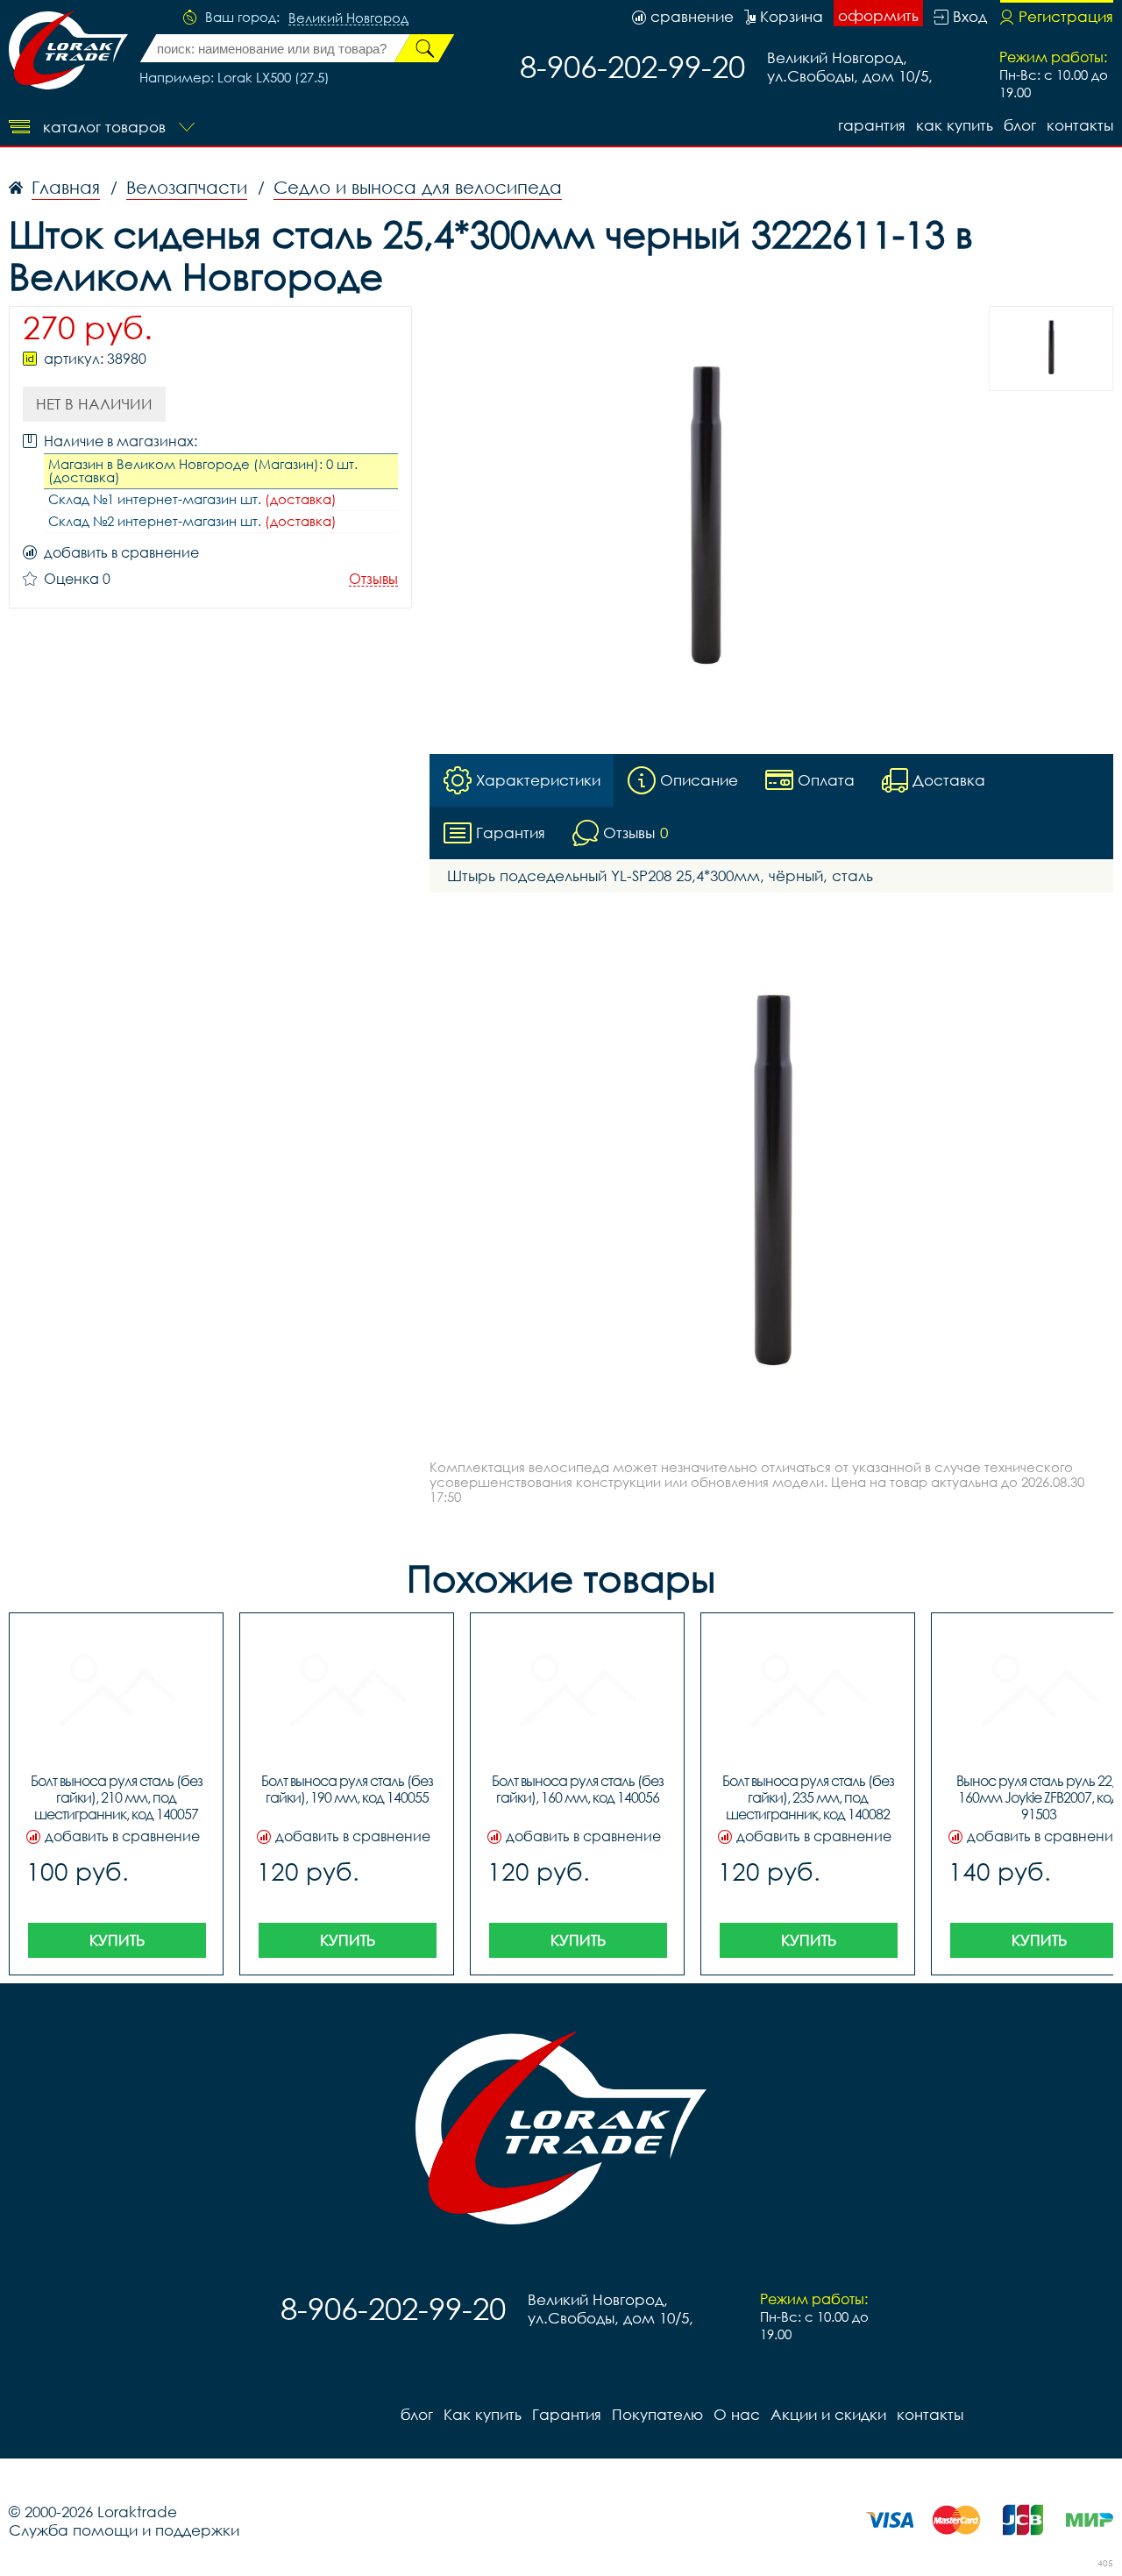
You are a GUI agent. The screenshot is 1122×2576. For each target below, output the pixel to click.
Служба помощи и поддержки (124, 2530)
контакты (1080, 125)
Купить (117, 1940)
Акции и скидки (828, 2414)
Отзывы (373, 579)
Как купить (955, 125)
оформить (878, 15)
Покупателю (657, 2414)
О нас (737, 2414)
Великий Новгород (348, 18)
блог (1020, 125)
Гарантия (872, 125)
